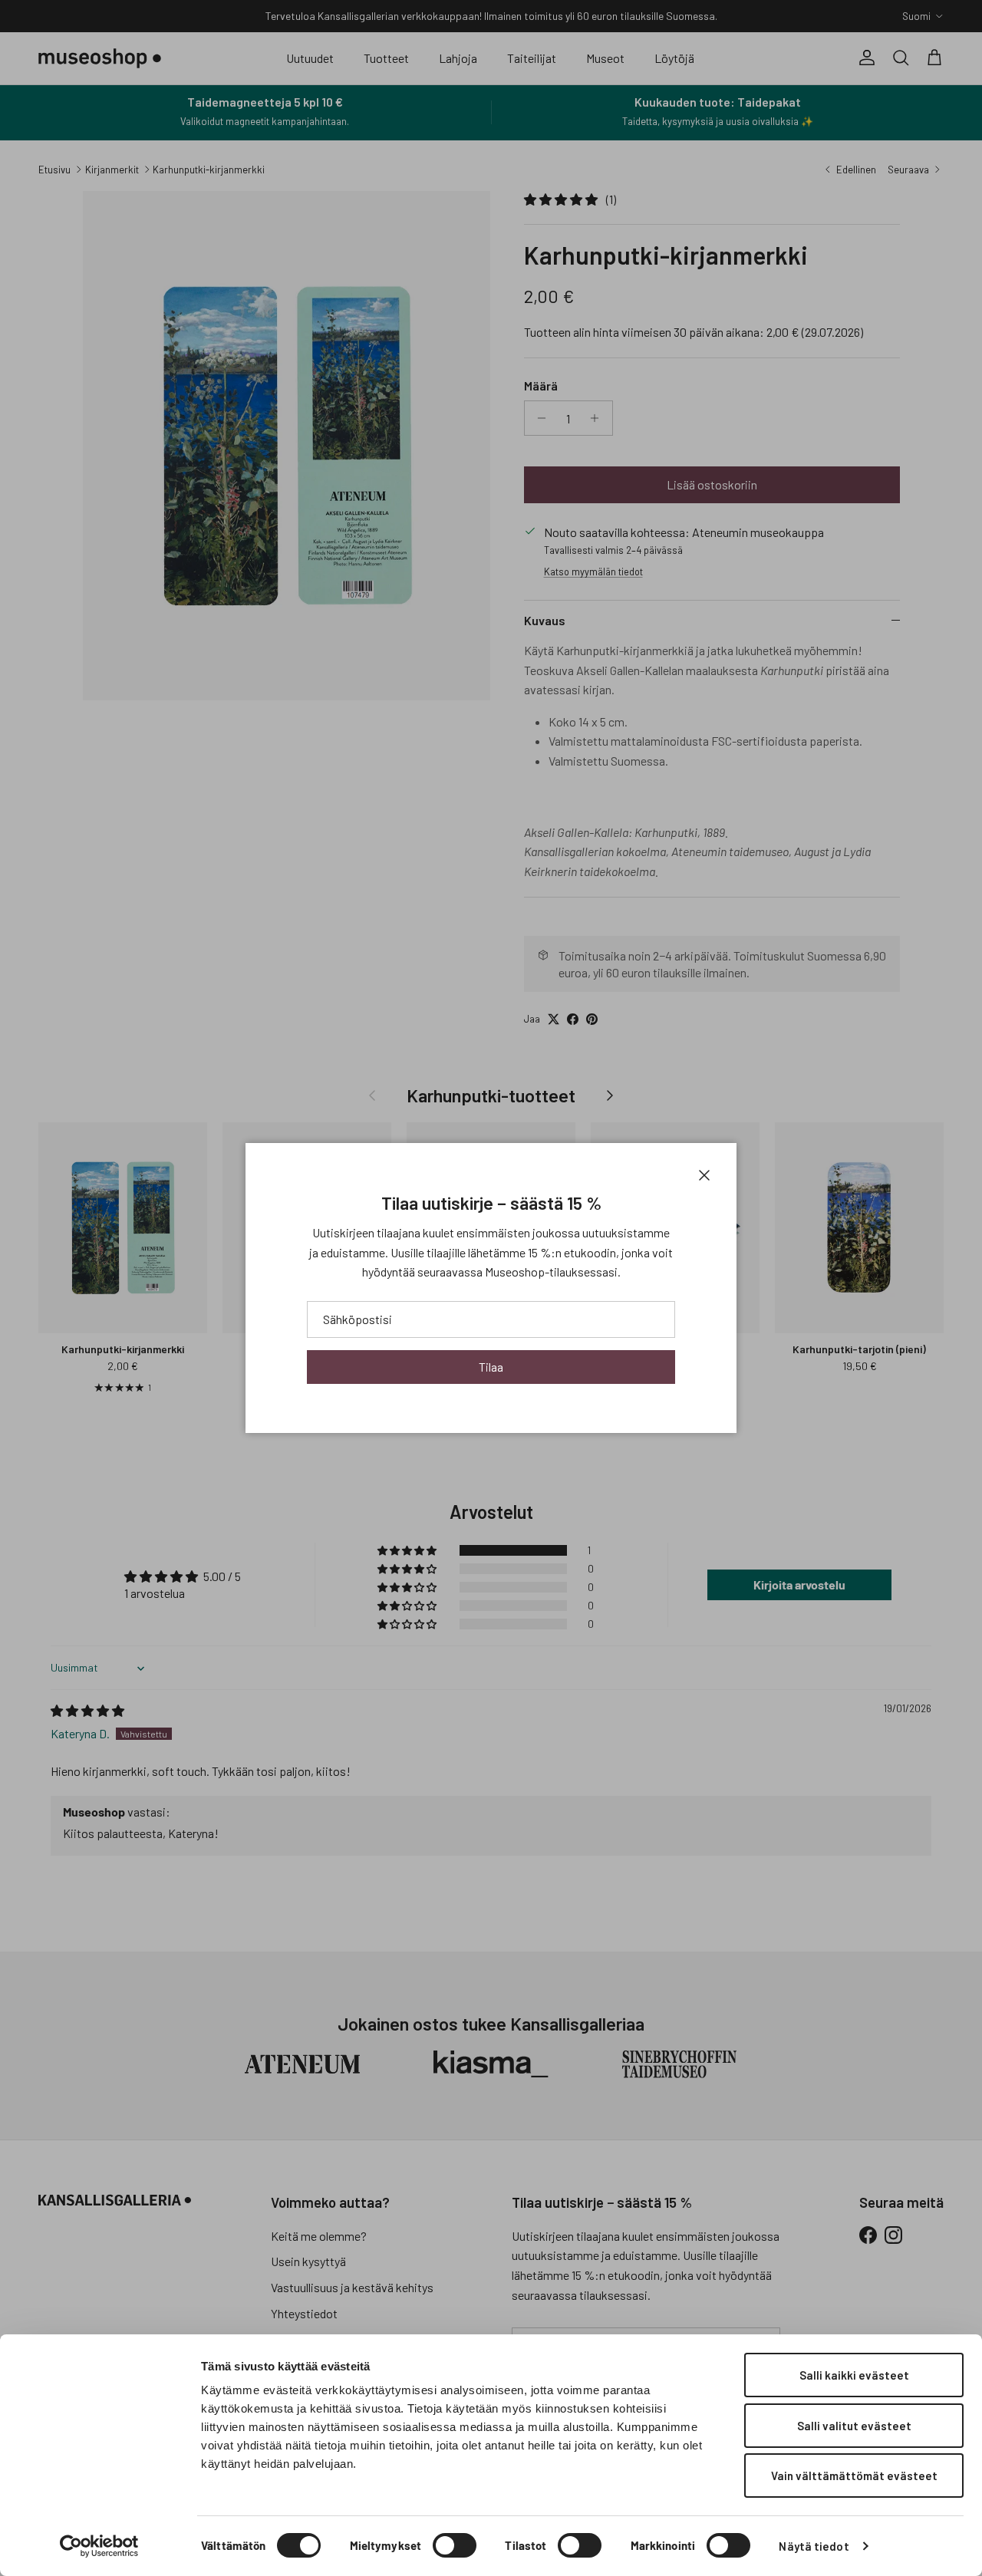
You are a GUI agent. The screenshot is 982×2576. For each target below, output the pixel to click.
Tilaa (491, 1367)
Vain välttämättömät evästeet (854, 2476)
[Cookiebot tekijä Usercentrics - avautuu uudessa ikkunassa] (99, 2546)
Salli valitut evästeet (854, 2426)
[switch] (455, 2545)
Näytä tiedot (814, 2546)
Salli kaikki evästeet (854, 2375)
